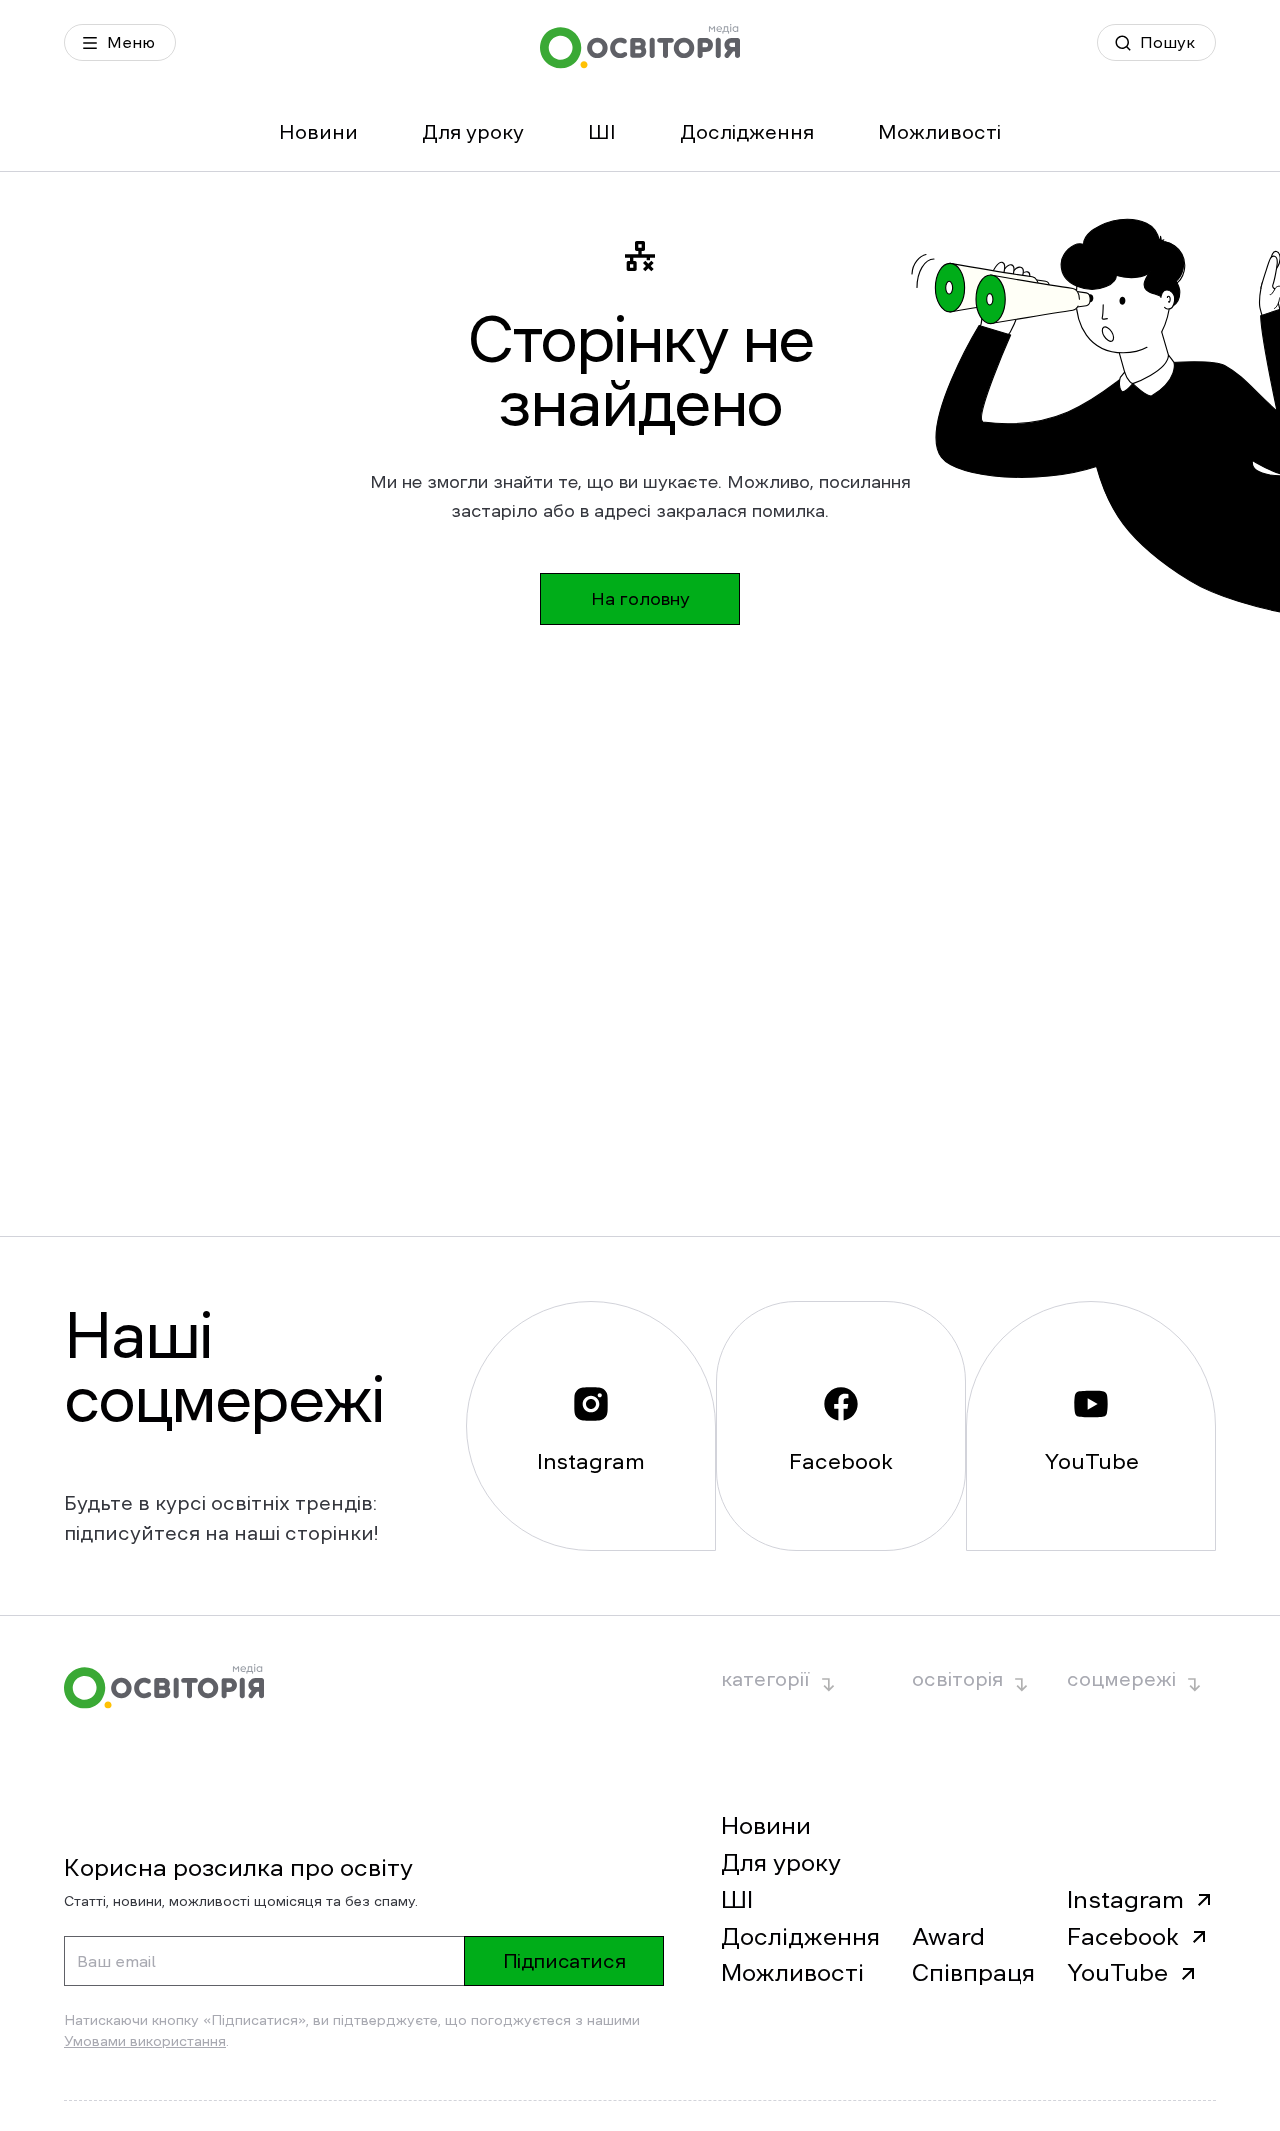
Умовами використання (145, 2041)
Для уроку (473, 132)
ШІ (602, 132)
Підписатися (564, 1961)
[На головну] (640, 46)
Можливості (939, 132)
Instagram (1125, 1900)
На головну (640, 599)
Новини (318, 132)
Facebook (1123, 1937)
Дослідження (747, 132)
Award (948, 1937)
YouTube (1117, 1973)
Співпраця (973, 1973)
